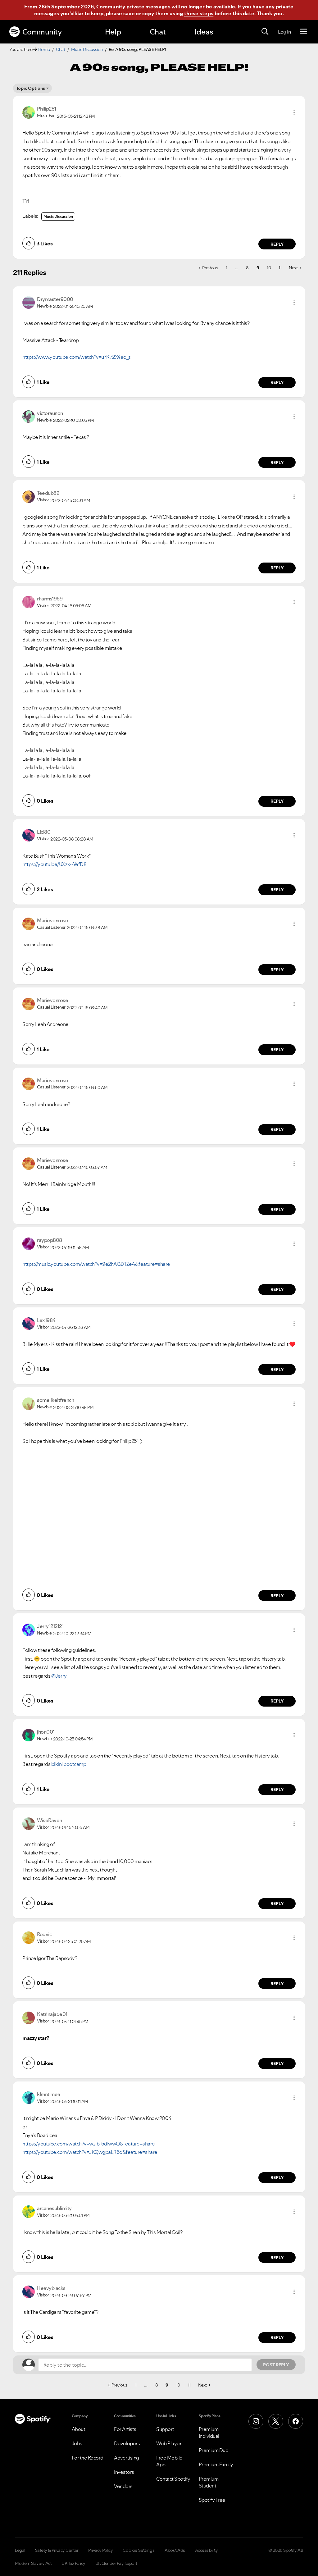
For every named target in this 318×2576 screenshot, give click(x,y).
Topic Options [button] (31, 88)
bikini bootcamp (69, 1764)
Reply (277, 244)
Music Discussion (87, 49)
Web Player (169, 2443)
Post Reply (276, 2365)
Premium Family (216, 2464)
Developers (127, 2443)
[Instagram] (256, 2421)
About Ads (175, 2550)
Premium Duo (214, 2450)
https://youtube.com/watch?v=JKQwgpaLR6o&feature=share (90, 2152)
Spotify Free (212, 2500)
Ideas (204, 32)
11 (280, 268)
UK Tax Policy (73, 2563)
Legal (20, 2550)
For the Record (88, 2458)
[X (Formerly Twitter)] (276, 2421)
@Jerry (59, 1676)
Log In (284, 32)
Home (44, 49)
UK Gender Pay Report (116, 2563)
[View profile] (29, 112)
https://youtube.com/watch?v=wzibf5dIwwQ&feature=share (89, 2144)
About (79, 2429)
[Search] (265, 32)
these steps (199, 13)
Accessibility (207, 2550)
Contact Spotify (173, 2479)
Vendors (123, 2486)
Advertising (127, 2458)
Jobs (77, 2443)
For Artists (125, 2429)
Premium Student (209, 2482)
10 (269, 268)
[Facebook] (296, 2421)
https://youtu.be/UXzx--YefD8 (54, 864)
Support (165, 2429)
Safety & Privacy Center (57, 2550)
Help (113, 32)
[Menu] (304, 32)
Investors (124, 2472)
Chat (158, 32)
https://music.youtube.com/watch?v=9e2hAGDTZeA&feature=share (96, 1264)
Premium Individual (209, 2432)
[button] (294, 112)
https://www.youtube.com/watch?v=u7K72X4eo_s (77, 357)
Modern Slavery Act (33, 2563)
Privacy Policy (100, 2550)
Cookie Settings (139, 2550)
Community (42, 32)
